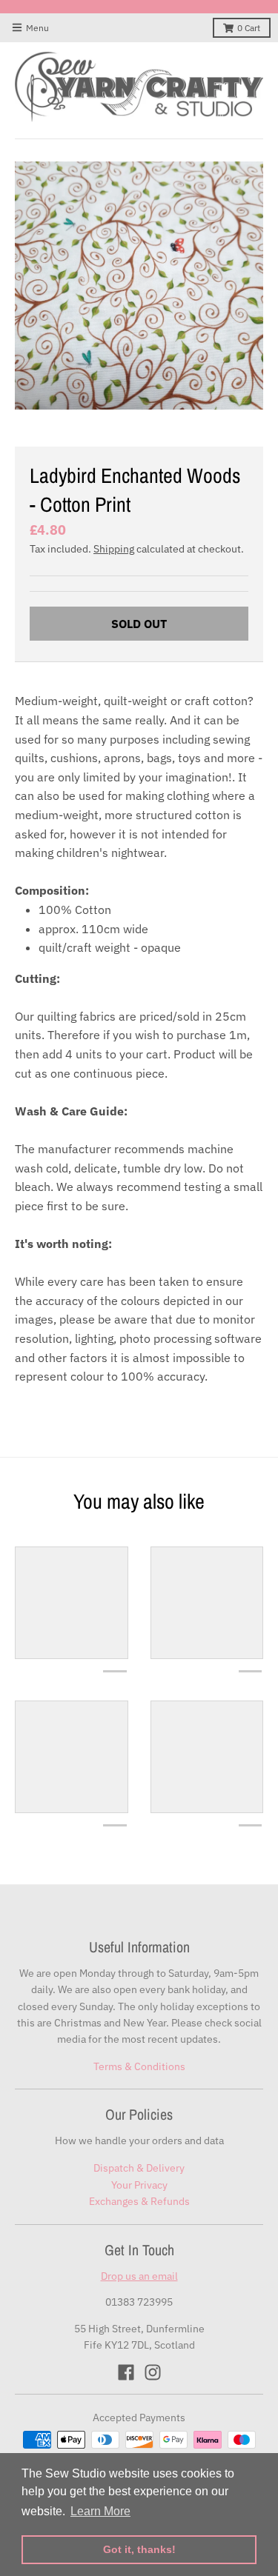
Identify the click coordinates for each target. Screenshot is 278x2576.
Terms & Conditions (139, 2066)
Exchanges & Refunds (139, 2201)
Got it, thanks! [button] (139, 2549)
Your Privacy (139, 2185)
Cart (249, 28)
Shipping (114, 549)
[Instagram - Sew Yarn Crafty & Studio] (153, 2372)
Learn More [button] (100, 2511)
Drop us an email (139, 2276)
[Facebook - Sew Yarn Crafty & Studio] (126, 2372)
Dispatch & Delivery (139, 2168)
